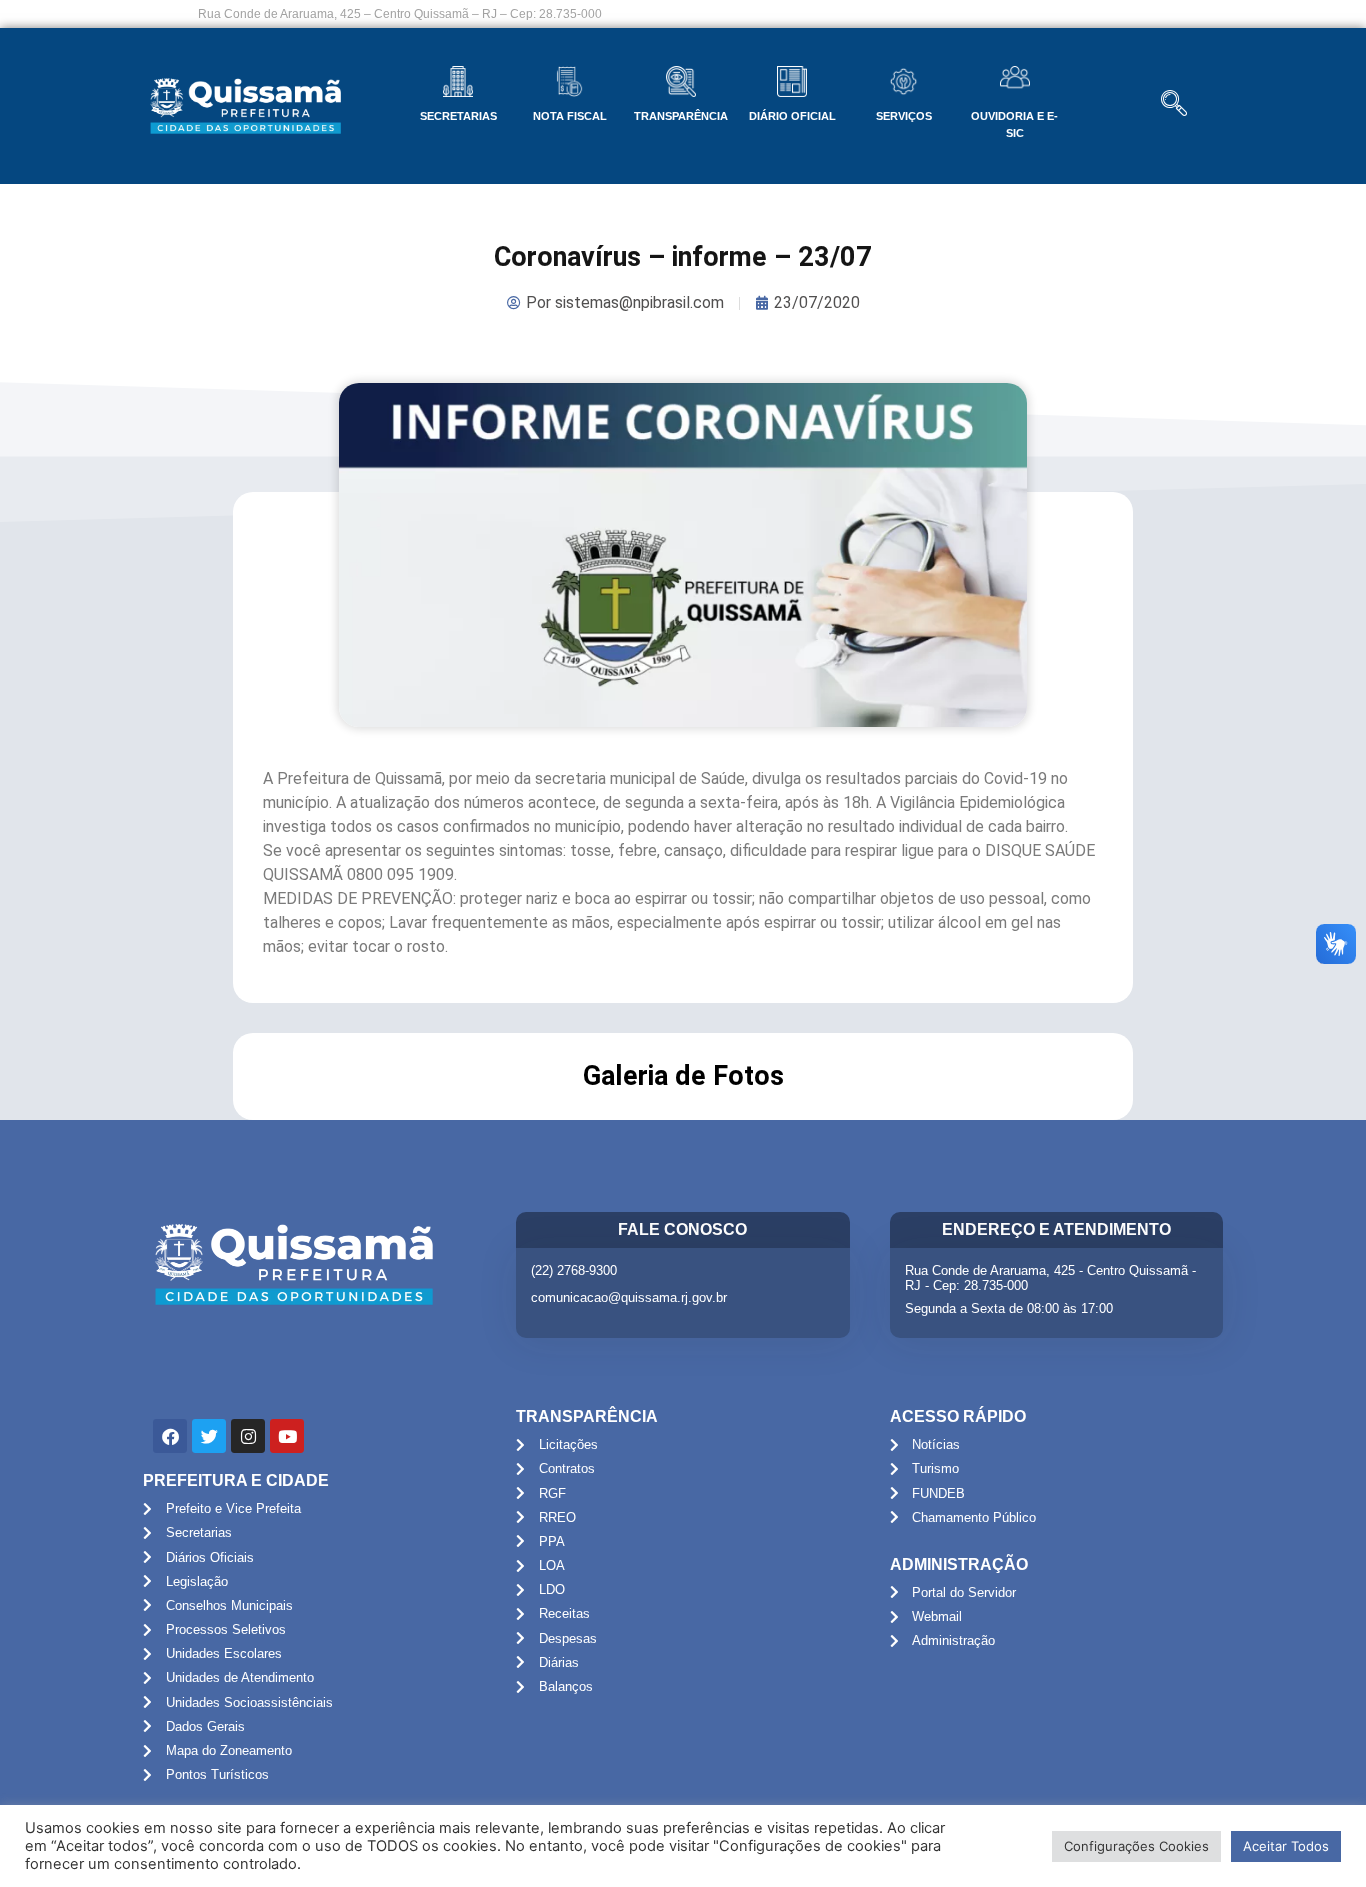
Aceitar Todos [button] (1286, 1846)
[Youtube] (287, 1436)
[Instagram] (248, 1436)
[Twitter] (209, 1436)
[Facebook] (170, 1436)
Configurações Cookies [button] (1136, 1846)
